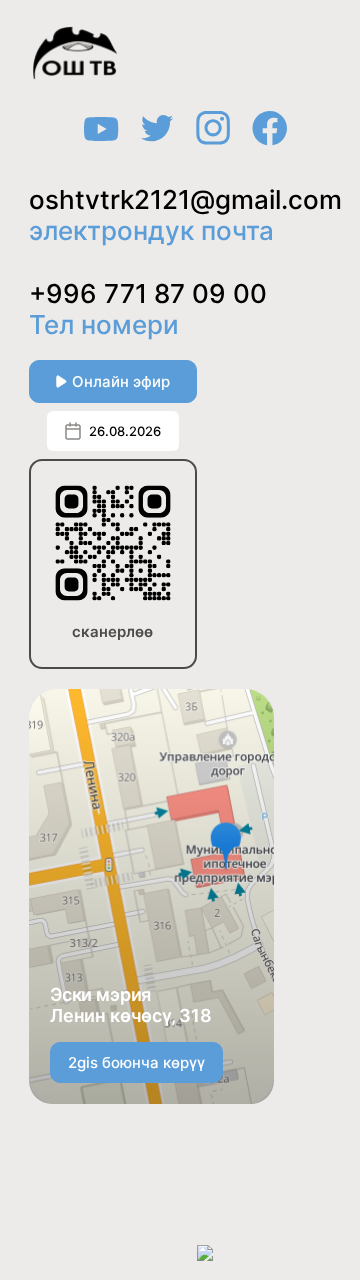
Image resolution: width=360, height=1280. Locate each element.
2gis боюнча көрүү (136, 1062)
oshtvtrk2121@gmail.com (185, 199)
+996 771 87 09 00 (148, 293)
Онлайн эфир (121, 381)
